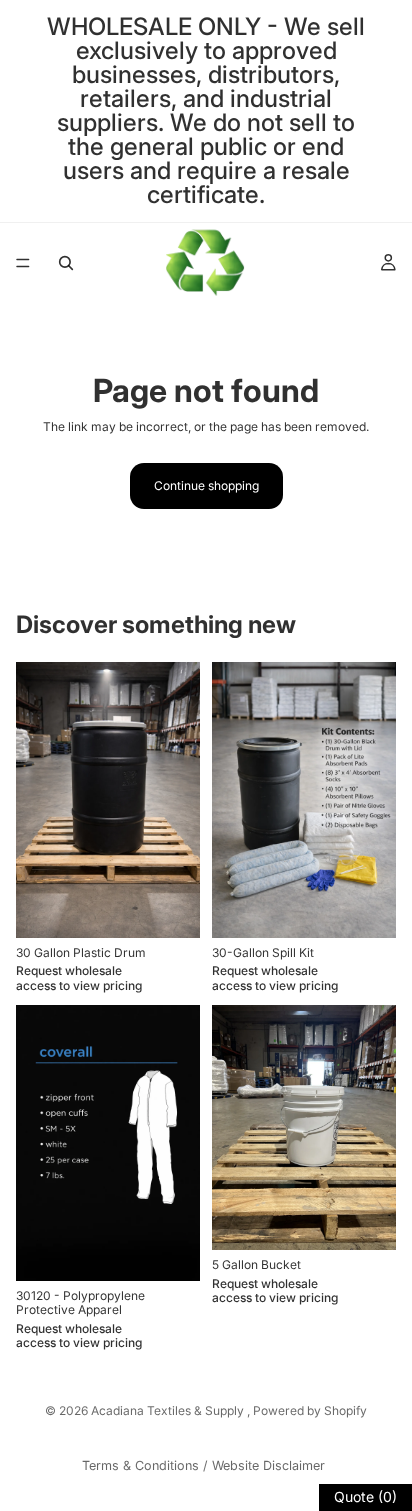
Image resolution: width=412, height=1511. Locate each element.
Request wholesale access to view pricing (79, 977)
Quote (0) (365, 1496)
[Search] (66, 263)
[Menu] (23, 263)
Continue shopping (206, 485)
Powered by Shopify (310, 1410)
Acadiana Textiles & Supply (169, 1410)
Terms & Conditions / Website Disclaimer (203, 1465)
